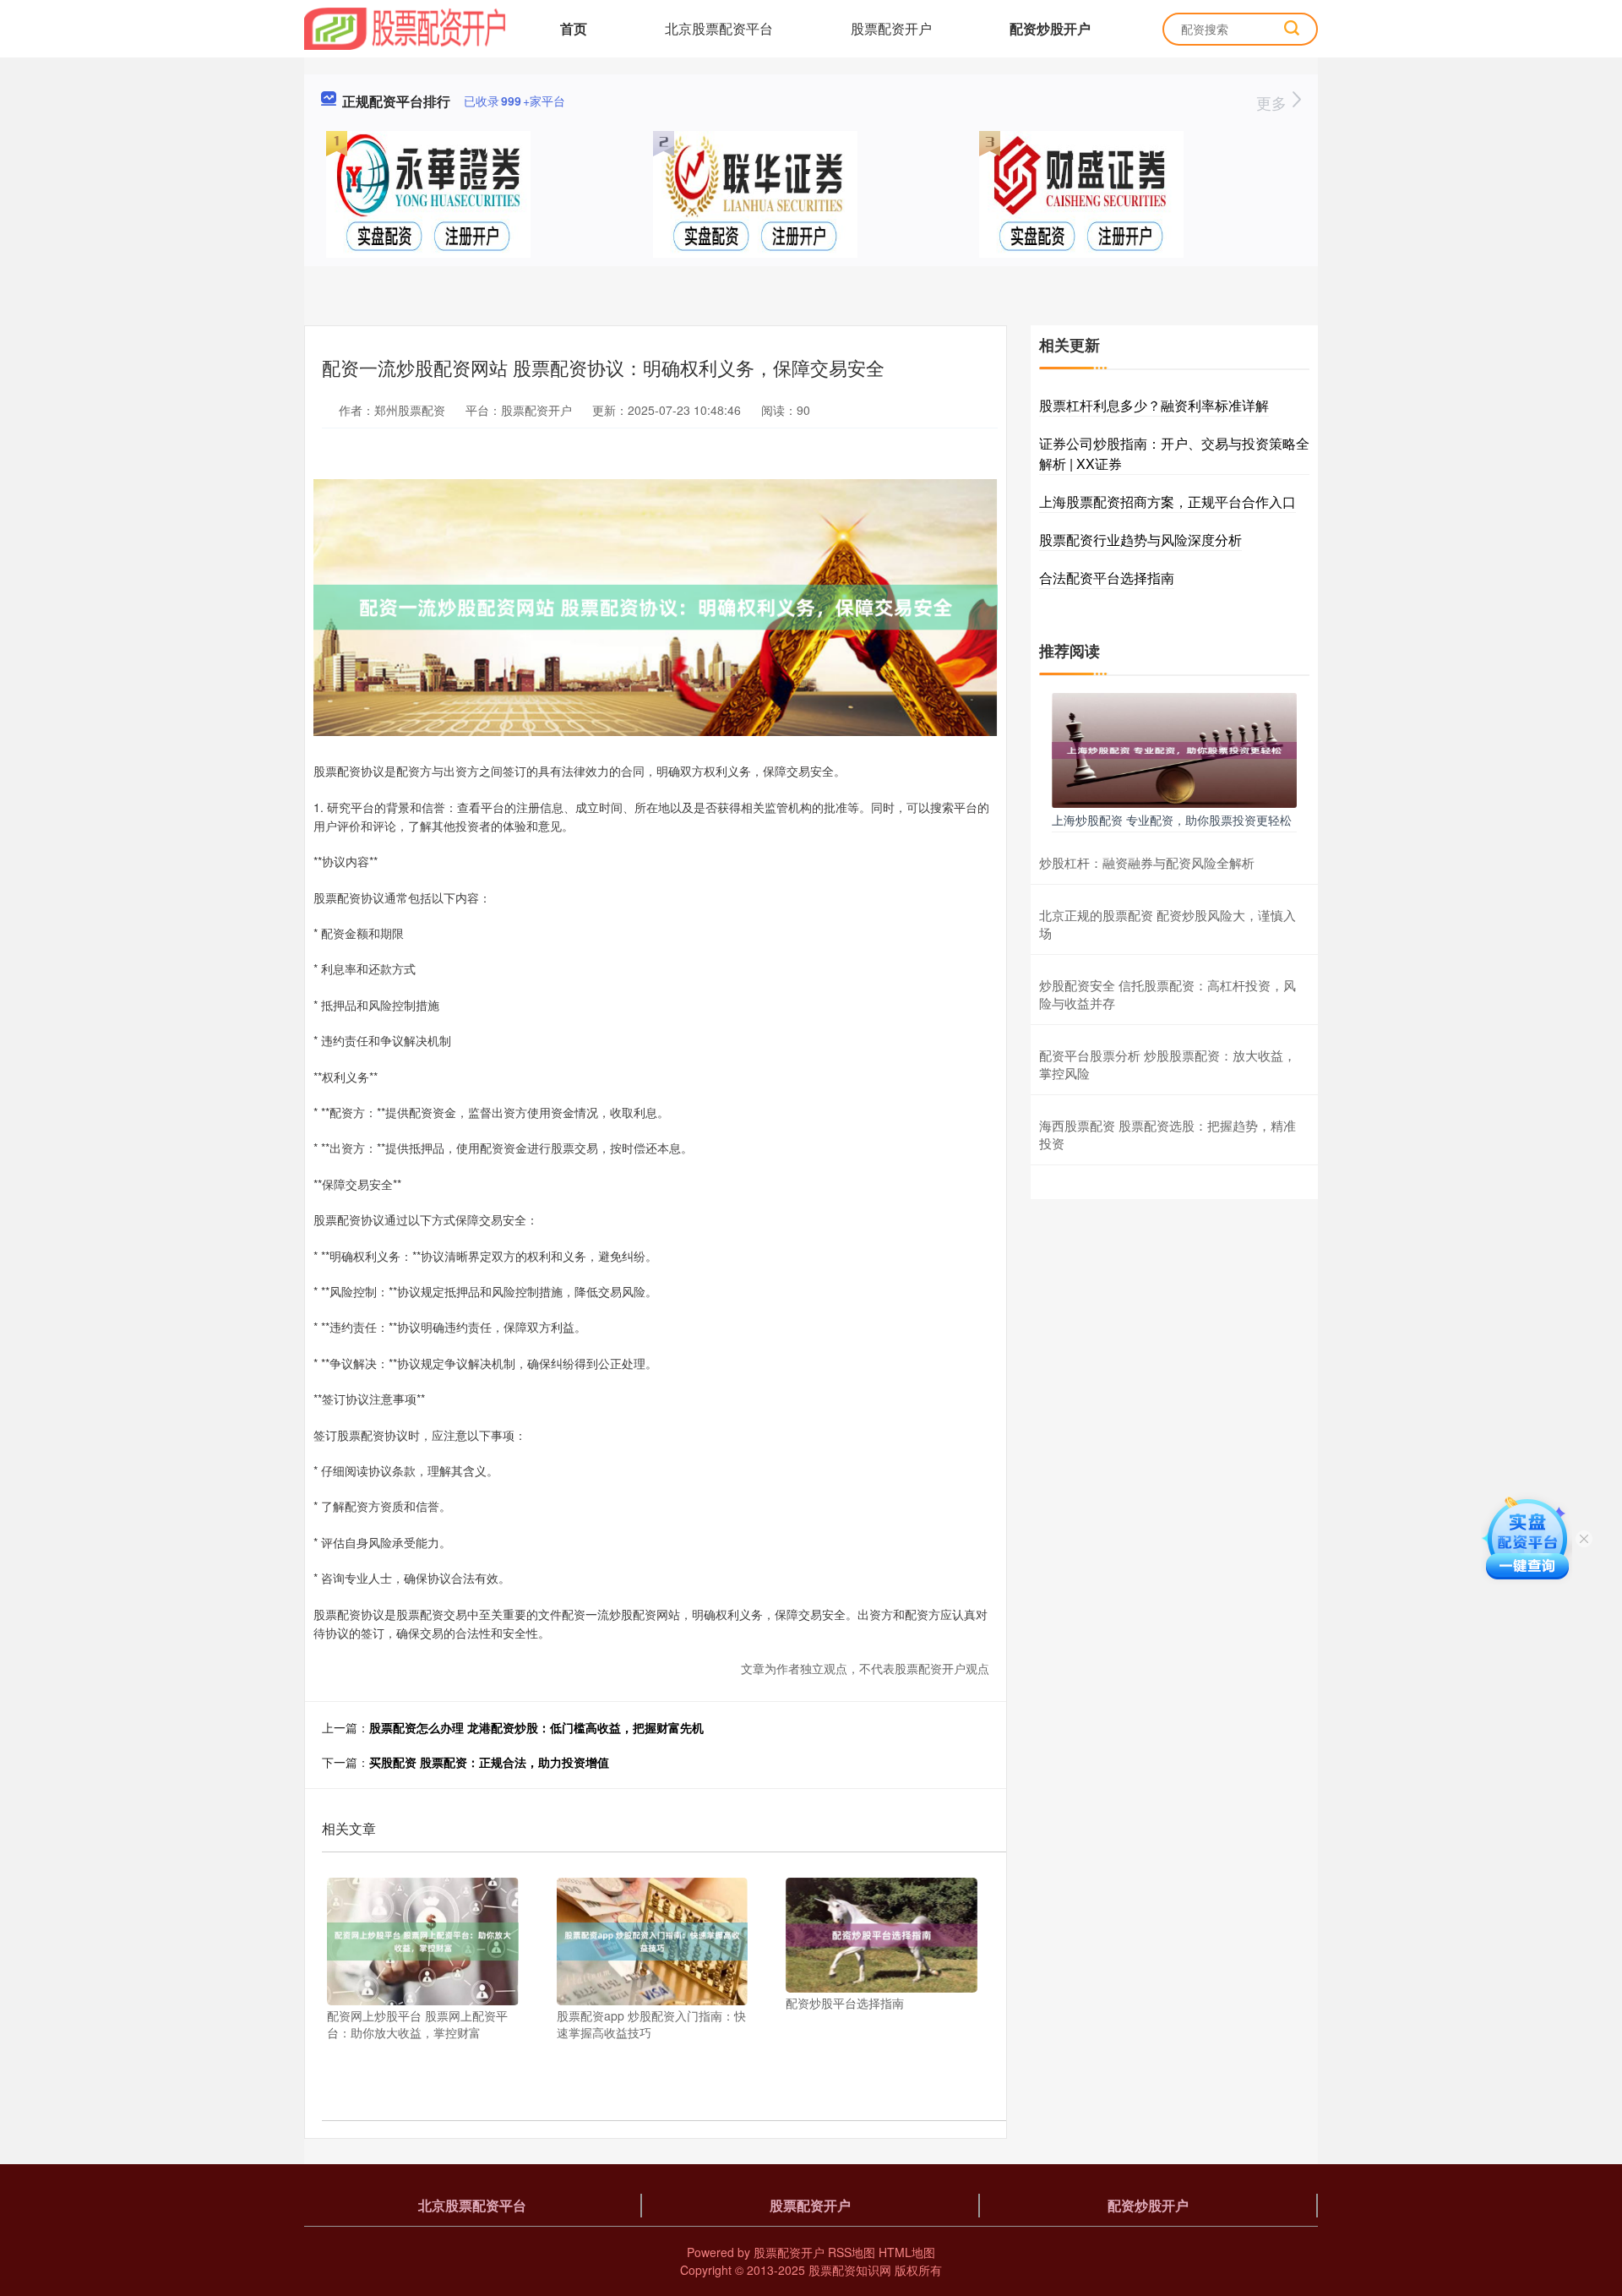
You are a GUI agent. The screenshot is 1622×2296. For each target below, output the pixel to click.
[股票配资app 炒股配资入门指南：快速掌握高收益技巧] (653, 1940)
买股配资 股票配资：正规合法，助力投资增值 (489, 1762)
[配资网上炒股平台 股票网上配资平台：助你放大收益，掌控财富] (423, 1940)
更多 (1274, 102)
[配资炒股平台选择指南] (882, 1933)
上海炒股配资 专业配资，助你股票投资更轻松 (1172, 820)
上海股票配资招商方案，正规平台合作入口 (1168, 502)
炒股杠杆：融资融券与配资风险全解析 (1147, 862)
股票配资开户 (891, 28)
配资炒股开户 (1050, 28)
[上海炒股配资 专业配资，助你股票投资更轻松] (1174, 749)
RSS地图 (852, 2252)
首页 (574, 28)
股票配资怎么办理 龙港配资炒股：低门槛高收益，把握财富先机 (536, 1727)
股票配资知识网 (850, 2270)
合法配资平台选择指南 (1107, 578)
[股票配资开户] (405, 27)
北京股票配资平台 (719, 28)
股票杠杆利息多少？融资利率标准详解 (1154, 405)
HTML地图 (907, 2252)
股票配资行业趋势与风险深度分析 (1140, 540)
